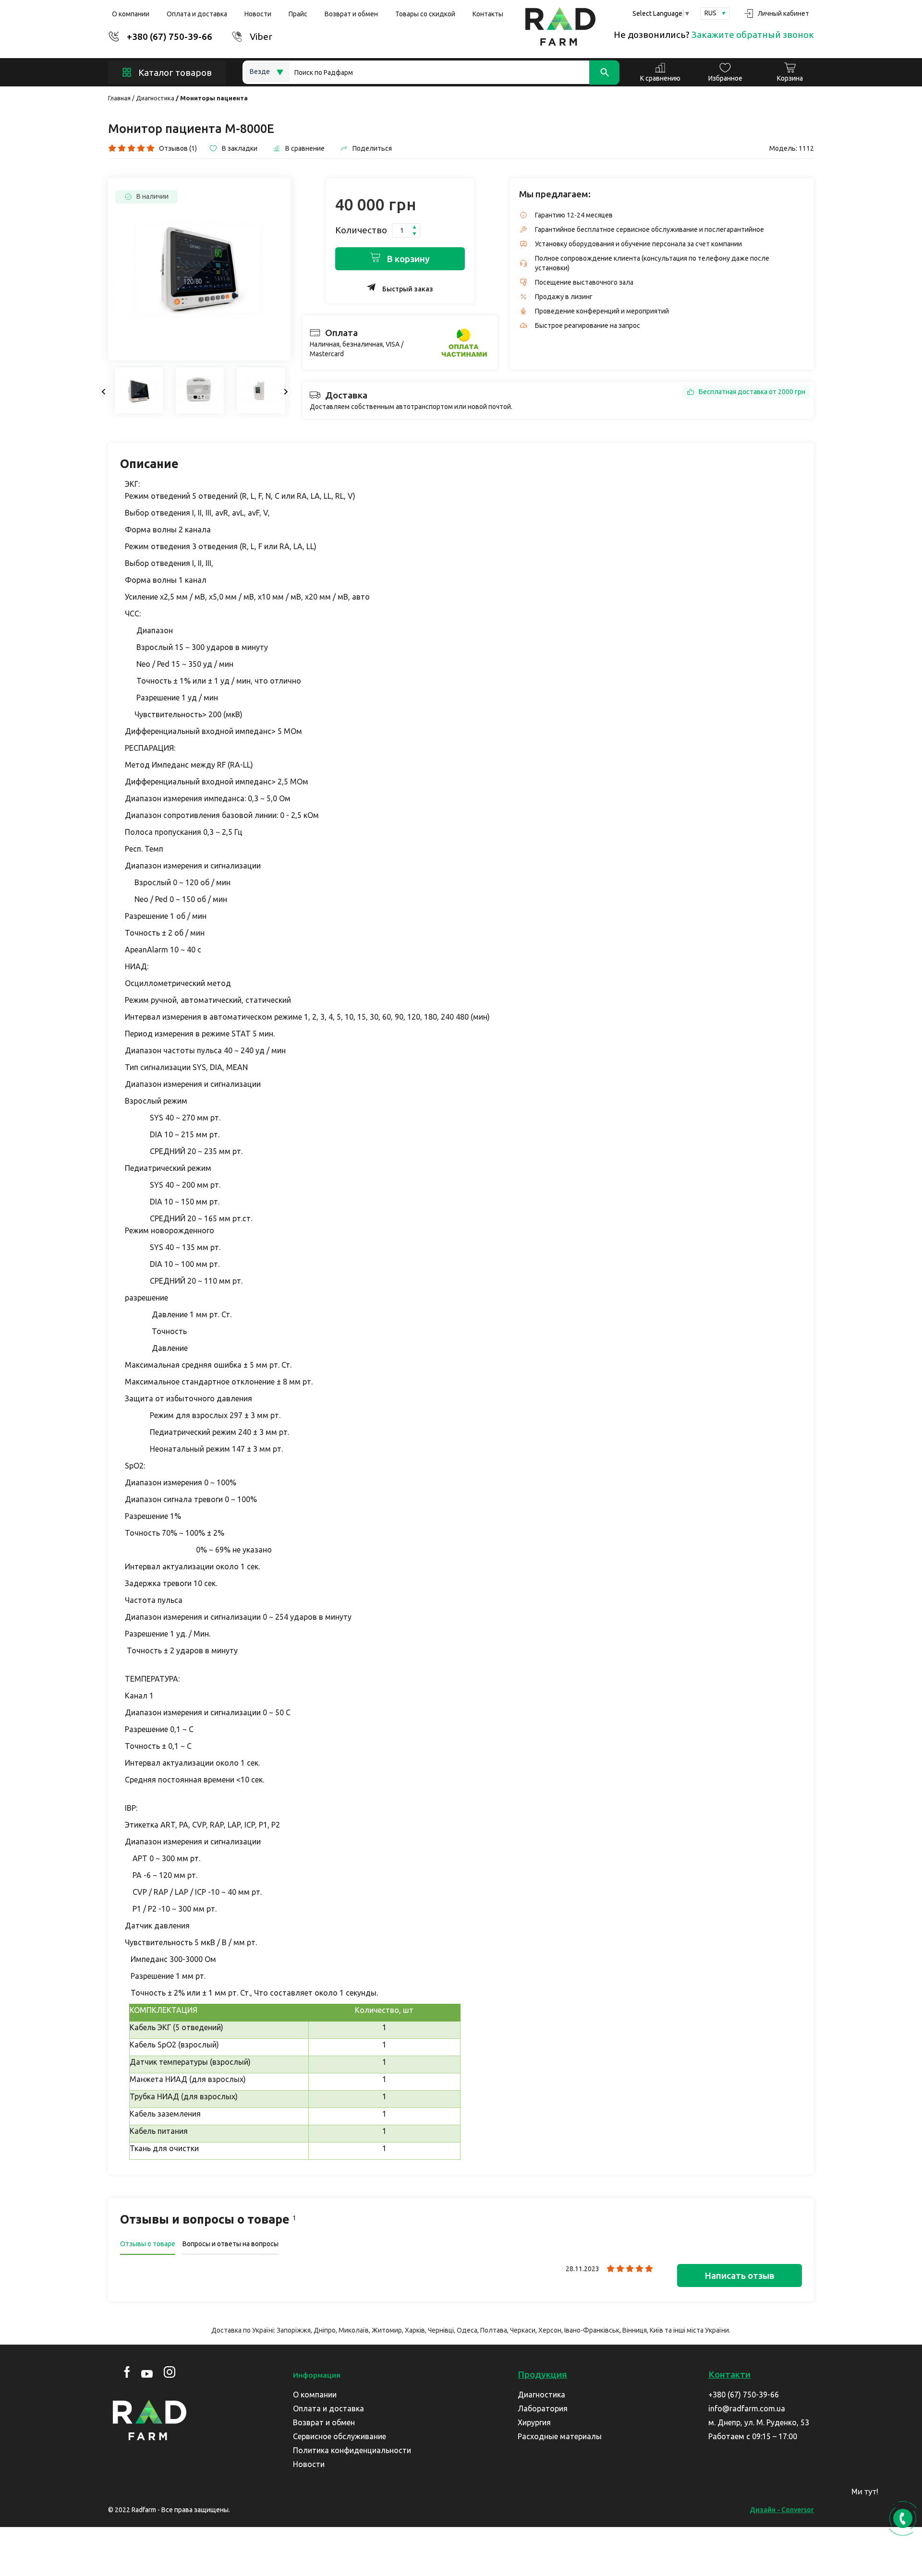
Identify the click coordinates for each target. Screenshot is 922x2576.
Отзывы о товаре (148, 2244)
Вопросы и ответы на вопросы (230, 2244)
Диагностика (155, 98)
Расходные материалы (560, 2436)
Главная (119, 98)
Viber (261, 36)
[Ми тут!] (900, 2495)
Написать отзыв (740, 2275)
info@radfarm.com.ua (747, 2408)
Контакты (488, 14)
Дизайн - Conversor (782, 2510)
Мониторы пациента (214, 98)
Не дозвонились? (714, 35)
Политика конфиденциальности (352, 2450)
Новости (258, 14)
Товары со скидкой (425, 14)
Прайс (298, 14)
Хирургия (534, 2422)
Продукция (542, 2374)
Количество (361, 230)
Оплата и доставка (197, 14)
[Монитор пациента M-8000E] (199, 269)
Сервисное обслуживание (340, 2436)
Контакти (729, 2374)
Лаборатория (543, 2408)
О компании (131, 14)
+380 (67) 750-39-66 (170, 36)
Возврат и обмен (351, 14)
